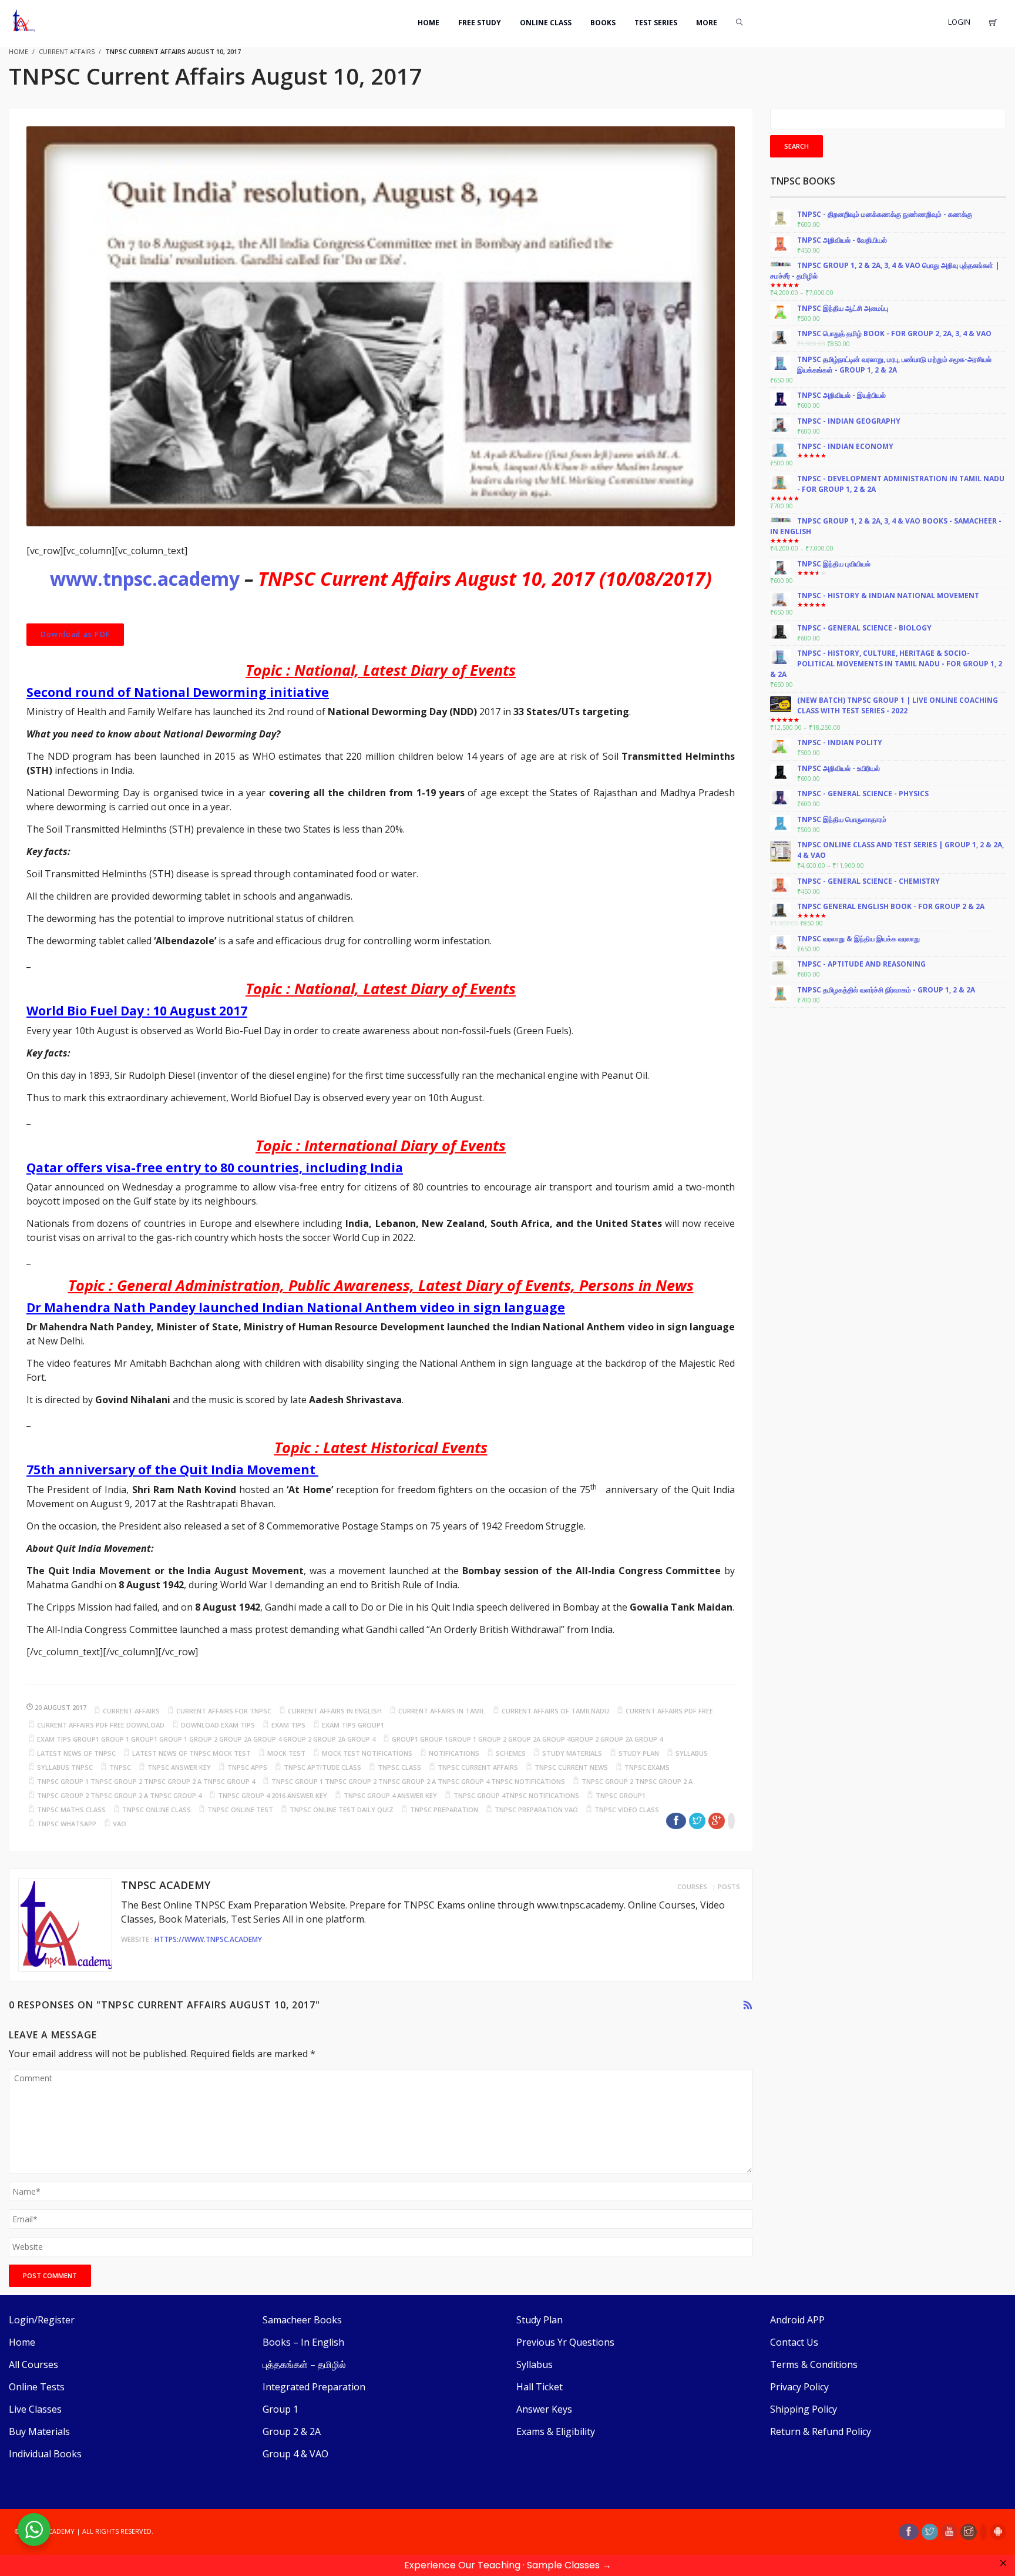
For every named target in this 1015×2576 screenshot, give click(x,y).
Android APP (797, 2320)
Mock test (286, 1753)
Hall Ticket (540, 2387)
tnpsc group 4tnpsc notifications (516, 1795)
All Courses (33, 2364)
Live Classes (35, 2409)
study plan (639, 1753)
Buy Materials (39, 2431)
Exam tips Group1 (353, 1725)
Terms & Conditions (814, 2364)
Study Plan (540, 2320)
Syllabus (535, 2364)
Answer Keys (544, 2409)
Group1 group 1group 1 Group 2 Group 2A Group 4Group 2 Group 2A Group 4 (527, 1739)
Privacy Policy (799, 2387)
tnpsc (120, 1767)
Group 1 (280, 2409)
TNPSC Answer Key (179, 1767)
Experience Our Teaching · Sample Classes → (508, 2565)
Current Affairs (67, 51)
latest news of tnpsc (76, 1753)
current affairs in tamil (442, 1711)
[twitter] (930, 2532)
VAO (120, 1824)
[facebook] (909, 2532)
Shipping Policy (804, 2409)
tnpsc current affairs (478, 1767)
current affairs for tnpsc (224, 1711)
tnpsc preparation (444, 1809)
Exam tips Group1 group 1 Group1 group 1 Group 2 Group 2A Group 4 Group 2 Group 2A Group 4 (206, 1739)
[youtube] (949, 2532)
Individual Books (45, 2454)
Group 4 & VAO (295, 2454)
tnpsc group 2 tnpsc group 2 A (637, 1781)
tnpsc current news (571, 1767)
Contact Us (794, 2342)
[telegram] (983, 2532)
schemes (511, 1753)
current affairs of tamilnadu (555, 1711)
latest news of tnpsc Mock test (191, 1753)
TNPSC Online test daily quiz (342, 1809)
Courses (692, 1886)
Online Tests (37, 2387)
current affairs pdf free (669, 1711)
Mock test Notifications (367, 1753)
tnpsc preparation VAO (536, 1809)
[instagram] (969, 2532)
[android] (998, 2532)
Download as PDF (75, 634)
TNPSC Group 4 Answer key (390, 1795)
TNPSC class (399, 1767)
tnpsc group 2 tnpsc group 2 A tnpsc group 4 (119, 1795)
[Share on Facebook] (676, 1821)
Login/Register (42, 2320)
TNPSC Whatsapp (67, 1824)
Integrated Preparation (314, 2387)
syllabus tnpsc (65, 1767)
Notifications (454, 1753)
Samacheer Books (302, 2320)
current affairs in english (335, 1711)
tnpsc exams (647, 1767)
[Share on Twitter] (697, 1821)
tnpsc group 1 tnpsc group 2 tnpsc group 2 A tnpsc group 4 (146, 1781)
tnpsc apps (247, 1767)
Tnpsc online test (240, 1809)
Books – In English (303, 2342)
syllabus (692, 1753)
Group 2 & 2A (292, 2431)
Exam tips (288, 1725)
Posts (729, 1886)
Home (22, 2342)
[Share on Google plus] (717, 1821)
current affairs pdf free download (101, 1725)
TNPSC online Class (157, 1809)
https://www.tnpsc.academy (208, 1939)
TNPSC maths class (71, 1809)
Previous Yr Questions (565, 2342)
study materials (572, 1753)
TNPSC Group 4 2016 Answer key (273, 1795)
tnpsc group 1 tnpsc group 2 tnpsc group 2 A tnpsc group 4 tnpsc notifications (418, 1781)
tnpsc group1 (621, 1795)
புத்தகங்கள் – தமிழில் (304, 2364)
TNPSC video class (627, 1809)
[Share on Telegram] (731, 1821)
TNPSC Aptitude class (322, 1767)
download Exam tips (218, 1725)
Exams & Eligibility (556, 2431)
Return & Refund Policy (821, 2431)
